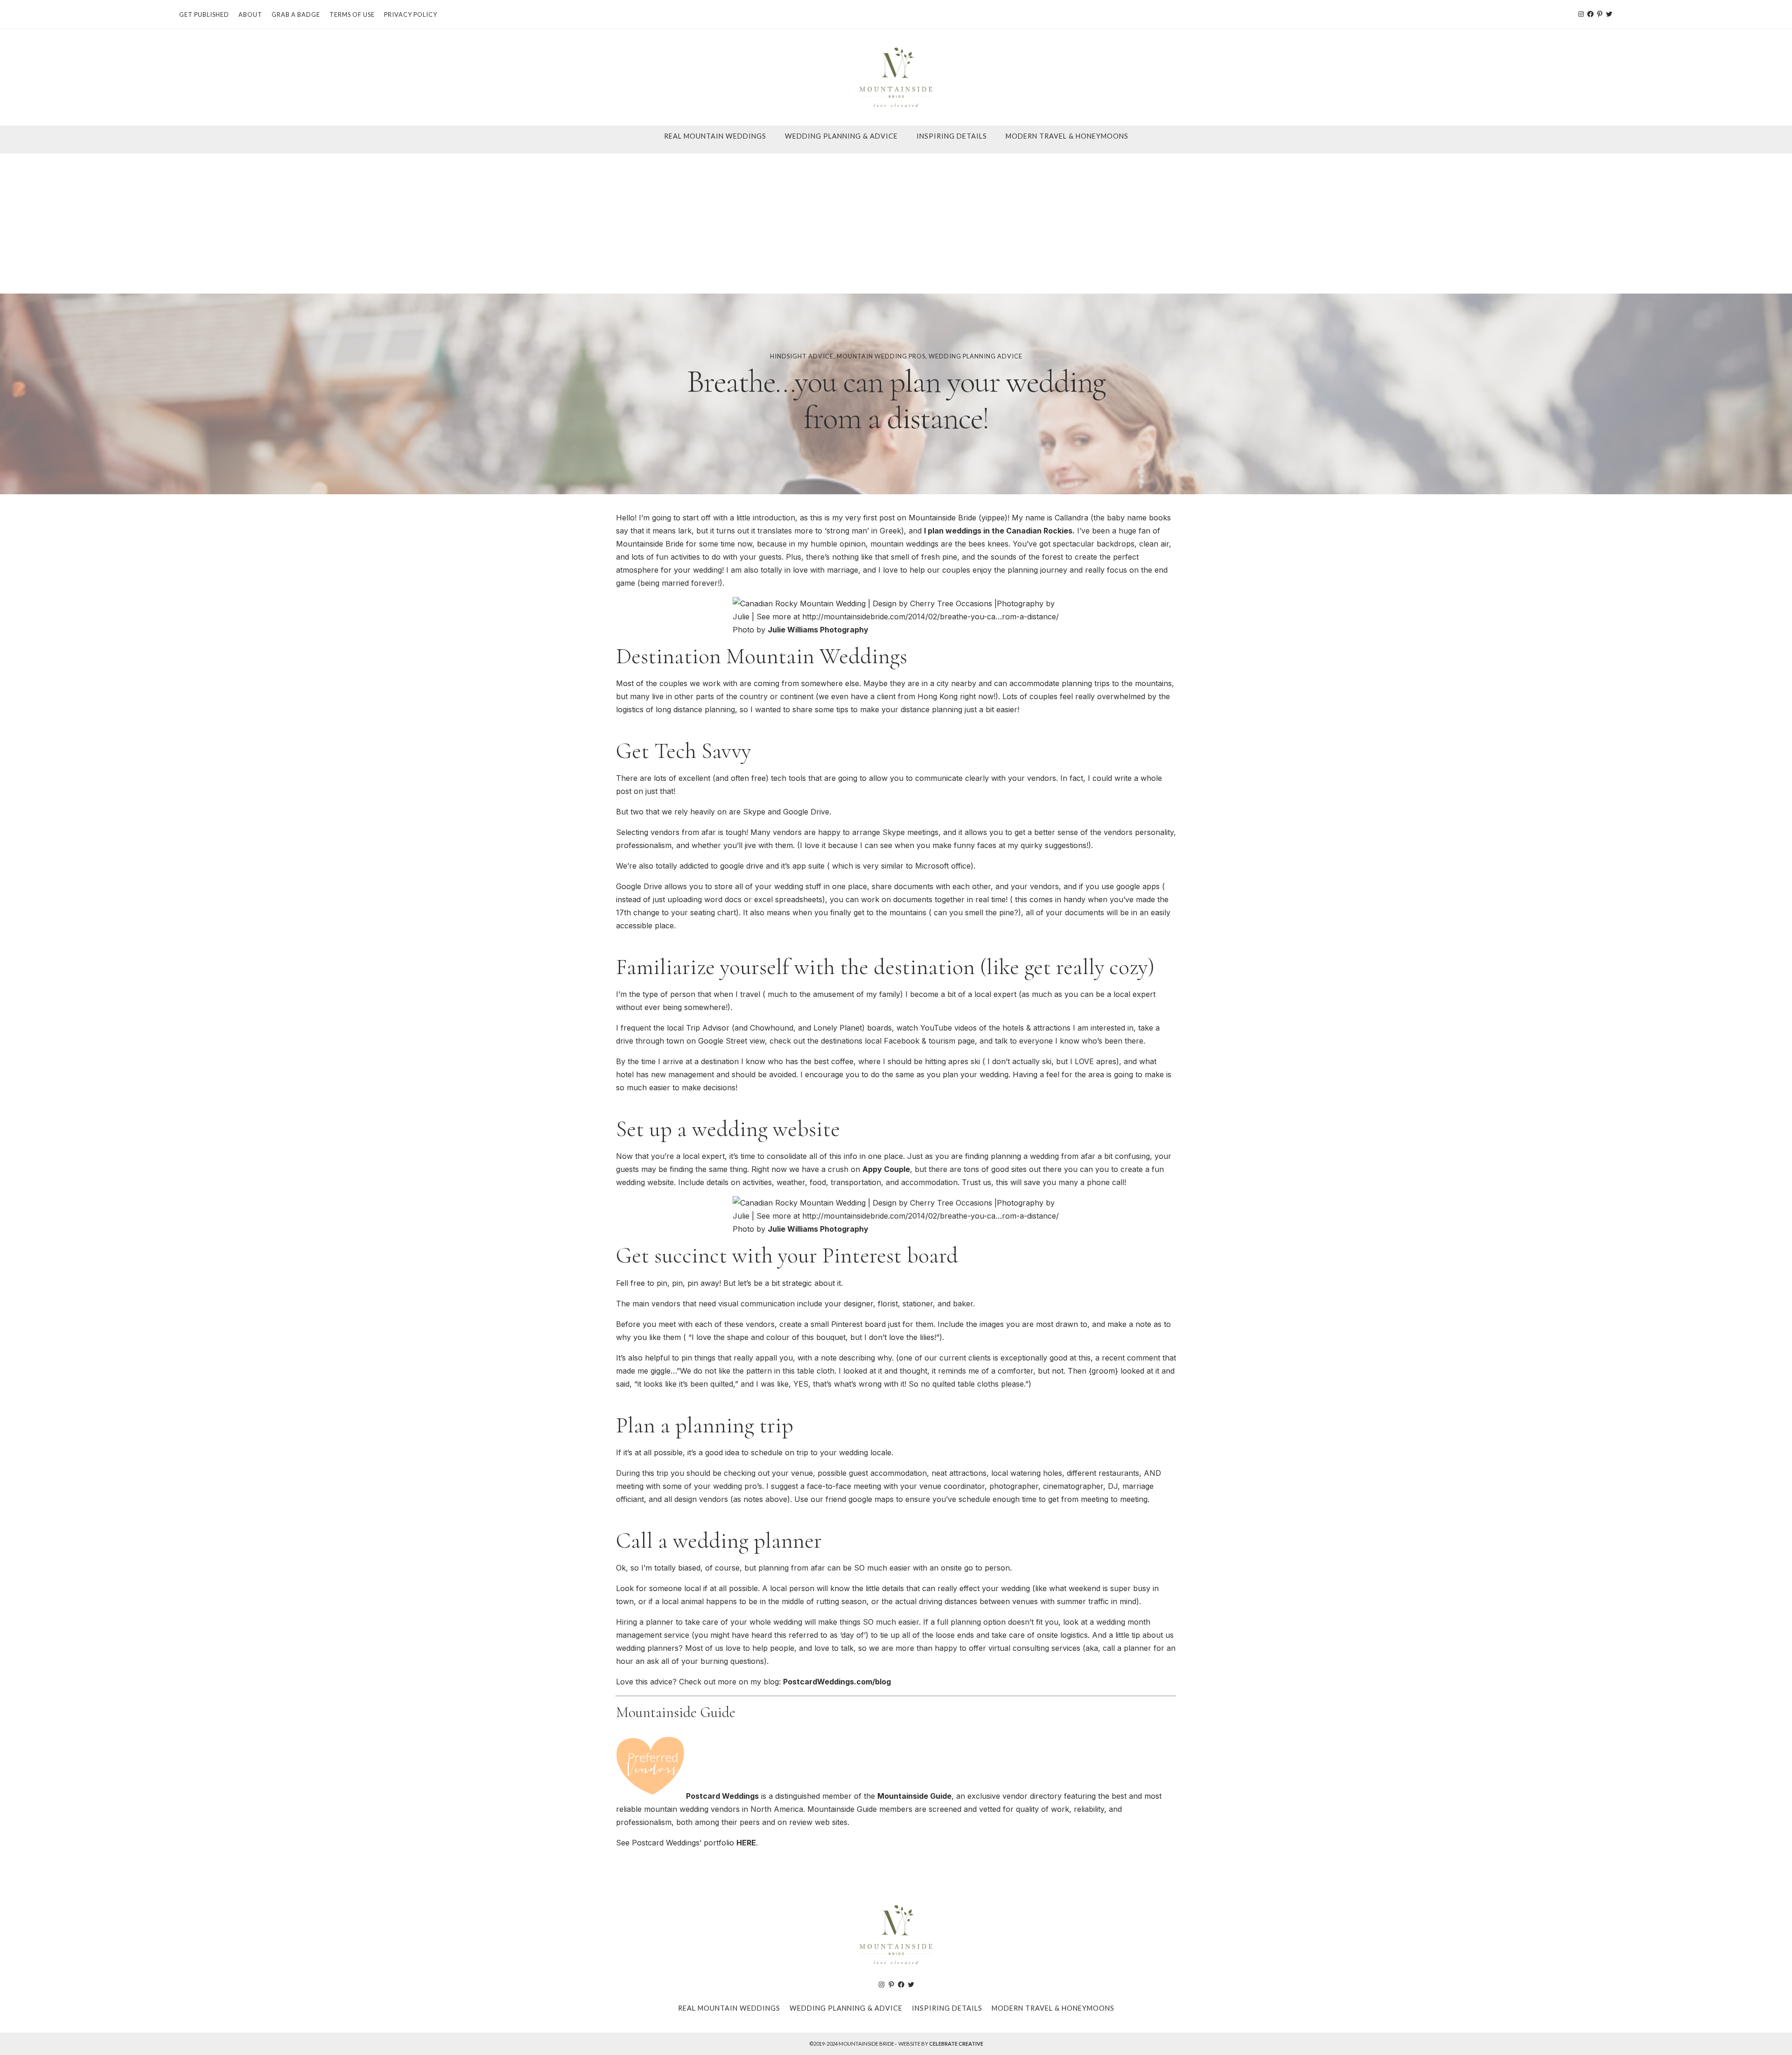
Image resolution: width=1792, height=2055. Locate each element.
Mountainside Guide (914, 1796)
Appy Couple (886, 1169)
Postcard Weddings (722, 1796)
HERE (746, 1843)
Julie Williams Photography (818, 630)
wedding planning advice (976, 356)
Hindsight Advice (802, 356)
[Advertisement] (896, 224)
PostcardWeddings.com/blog (837, 1682)
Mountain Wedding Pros (881, 356)
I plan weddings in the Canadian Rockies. (999, 531)
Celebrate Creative (956, 2044)
